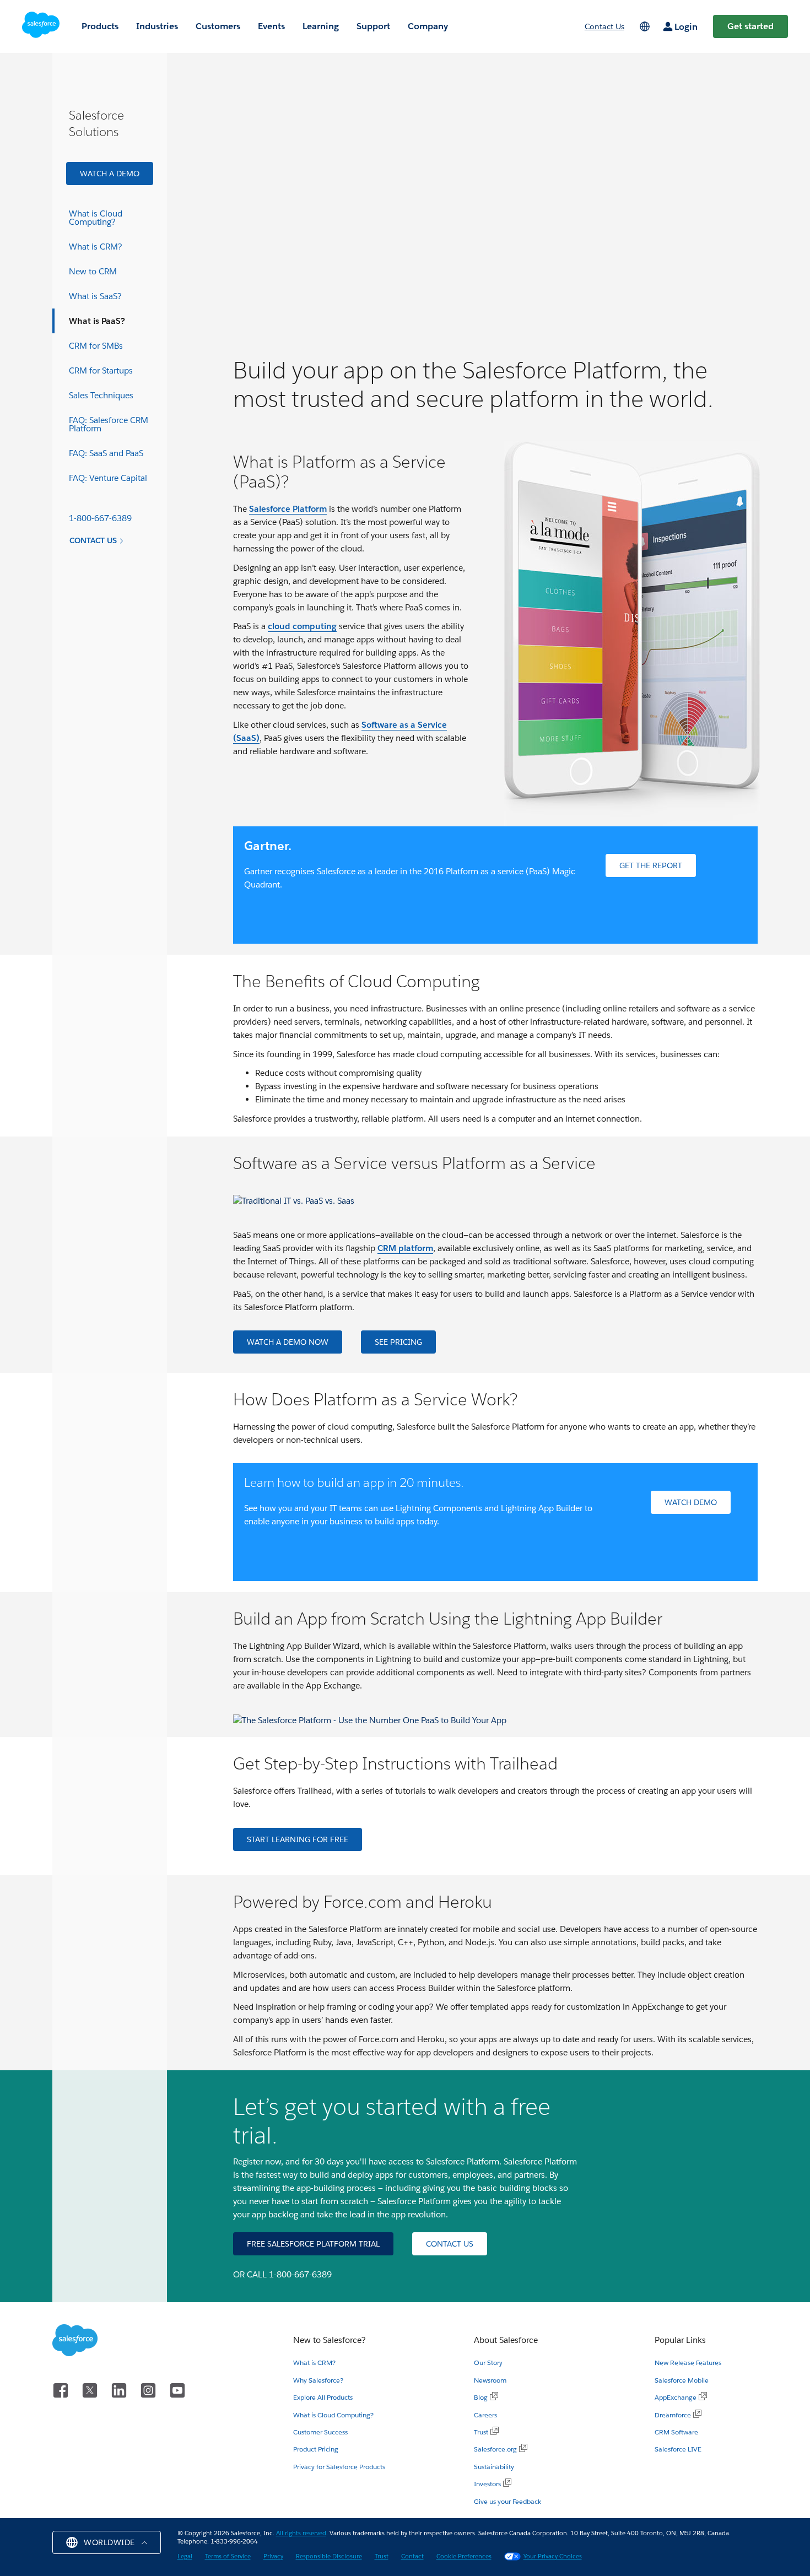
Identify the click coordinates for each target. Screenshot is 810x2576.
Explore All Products (323, 2397)
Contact (412, 2556)
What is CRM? (96, 247)
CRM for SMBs (96, 346)
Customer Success (320, 2432)
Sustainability (494, 2467)
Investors (487, 2484)
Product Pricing (316, 2449)
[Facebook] (63, 2388)
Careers (485, 2415)
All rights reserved (301, 2533)
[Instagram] (150, 2388)
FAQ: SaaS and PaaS (106, 453)
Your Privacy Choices (553, 2556)
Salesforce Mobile (682, 2380)
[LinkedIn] (121, 2388)
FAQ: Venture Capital (108, 478)
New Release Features (688, 2363)
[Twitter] (92, 2388)
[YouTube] (177, 2388)
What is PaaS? (97, 321)
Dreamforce (673, 2415)
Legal (185, 2556)
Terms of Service (228, 2556)
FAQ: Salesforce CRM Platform (109, 424)
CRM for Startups (101, 370)
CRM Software (676, 2432)
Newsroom (490, 2380)
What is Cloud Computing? (96, 218)
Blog (481, 2397)
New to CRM (93, 271)
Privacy (273, 2556)
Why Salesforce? (318, 2380)
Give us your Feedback (507, 2501)
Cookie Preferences (464, 2556)
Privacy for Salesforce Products (339, 2467)
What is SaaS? (95, 296)
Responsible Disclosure (329, 2556)
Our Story (488, 2363)
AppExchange (676, 2397)
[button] (107, 2542)
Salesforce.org (495, 2449)
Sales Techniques (101, 395)
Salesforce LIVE (678, 2449)
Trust (481, 2432)
